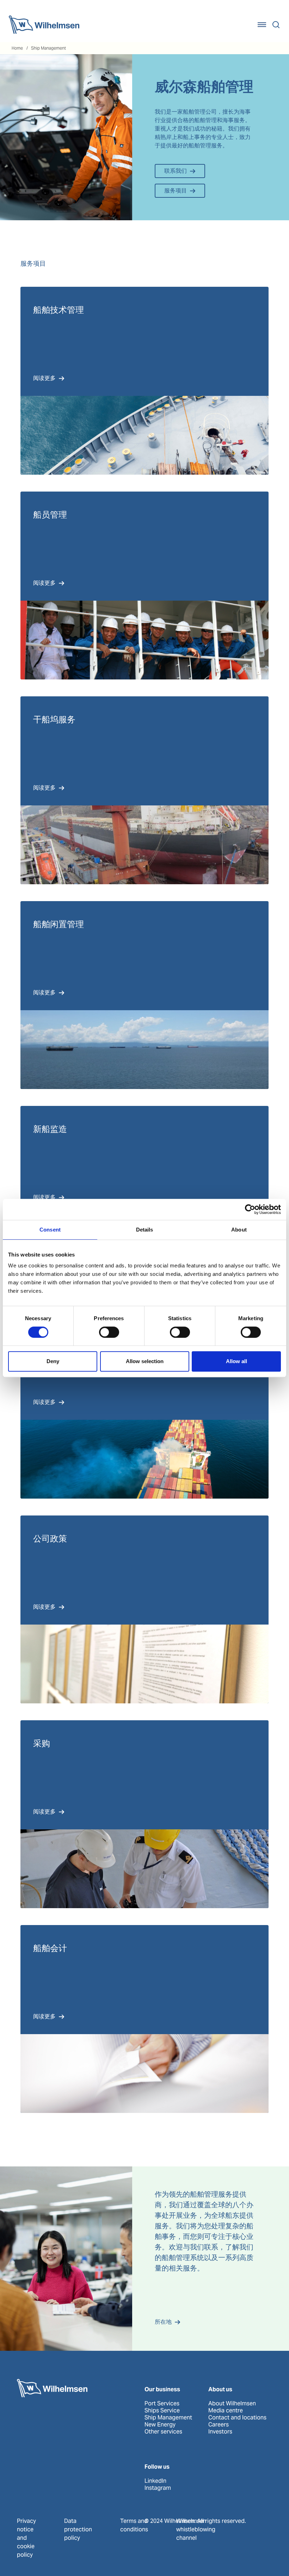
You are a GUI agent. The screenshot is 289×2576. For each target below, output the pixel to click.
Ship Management (48, 48)
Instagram (158, 2488)
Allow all (236, 1361)
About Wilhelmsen (232, 2404)
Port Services (162, 2404)
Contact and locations (237, 2418)
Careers (219, 2425)
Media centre (226, 2411)
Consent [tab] (50, 1230)
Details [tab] (145, 1230)
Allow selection (145, 1361)
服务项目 (176, 191)
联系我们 (176, 171)
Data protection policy (78, 2529)
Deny (53, 1361)
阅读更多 (44, 378)
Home (17, 48)
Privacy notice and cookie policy (26, 2538)
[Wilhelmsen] (44, 25)
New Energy (160, 2425)
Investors (220, 2432)
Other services (163, 2432)
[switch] (109, 1332)
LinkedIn (155, 2481)
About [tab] (239, 1230)
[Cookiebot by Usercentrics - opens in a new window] (250, 1209)
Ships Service (162, 2411)
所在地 (163, 2322)
